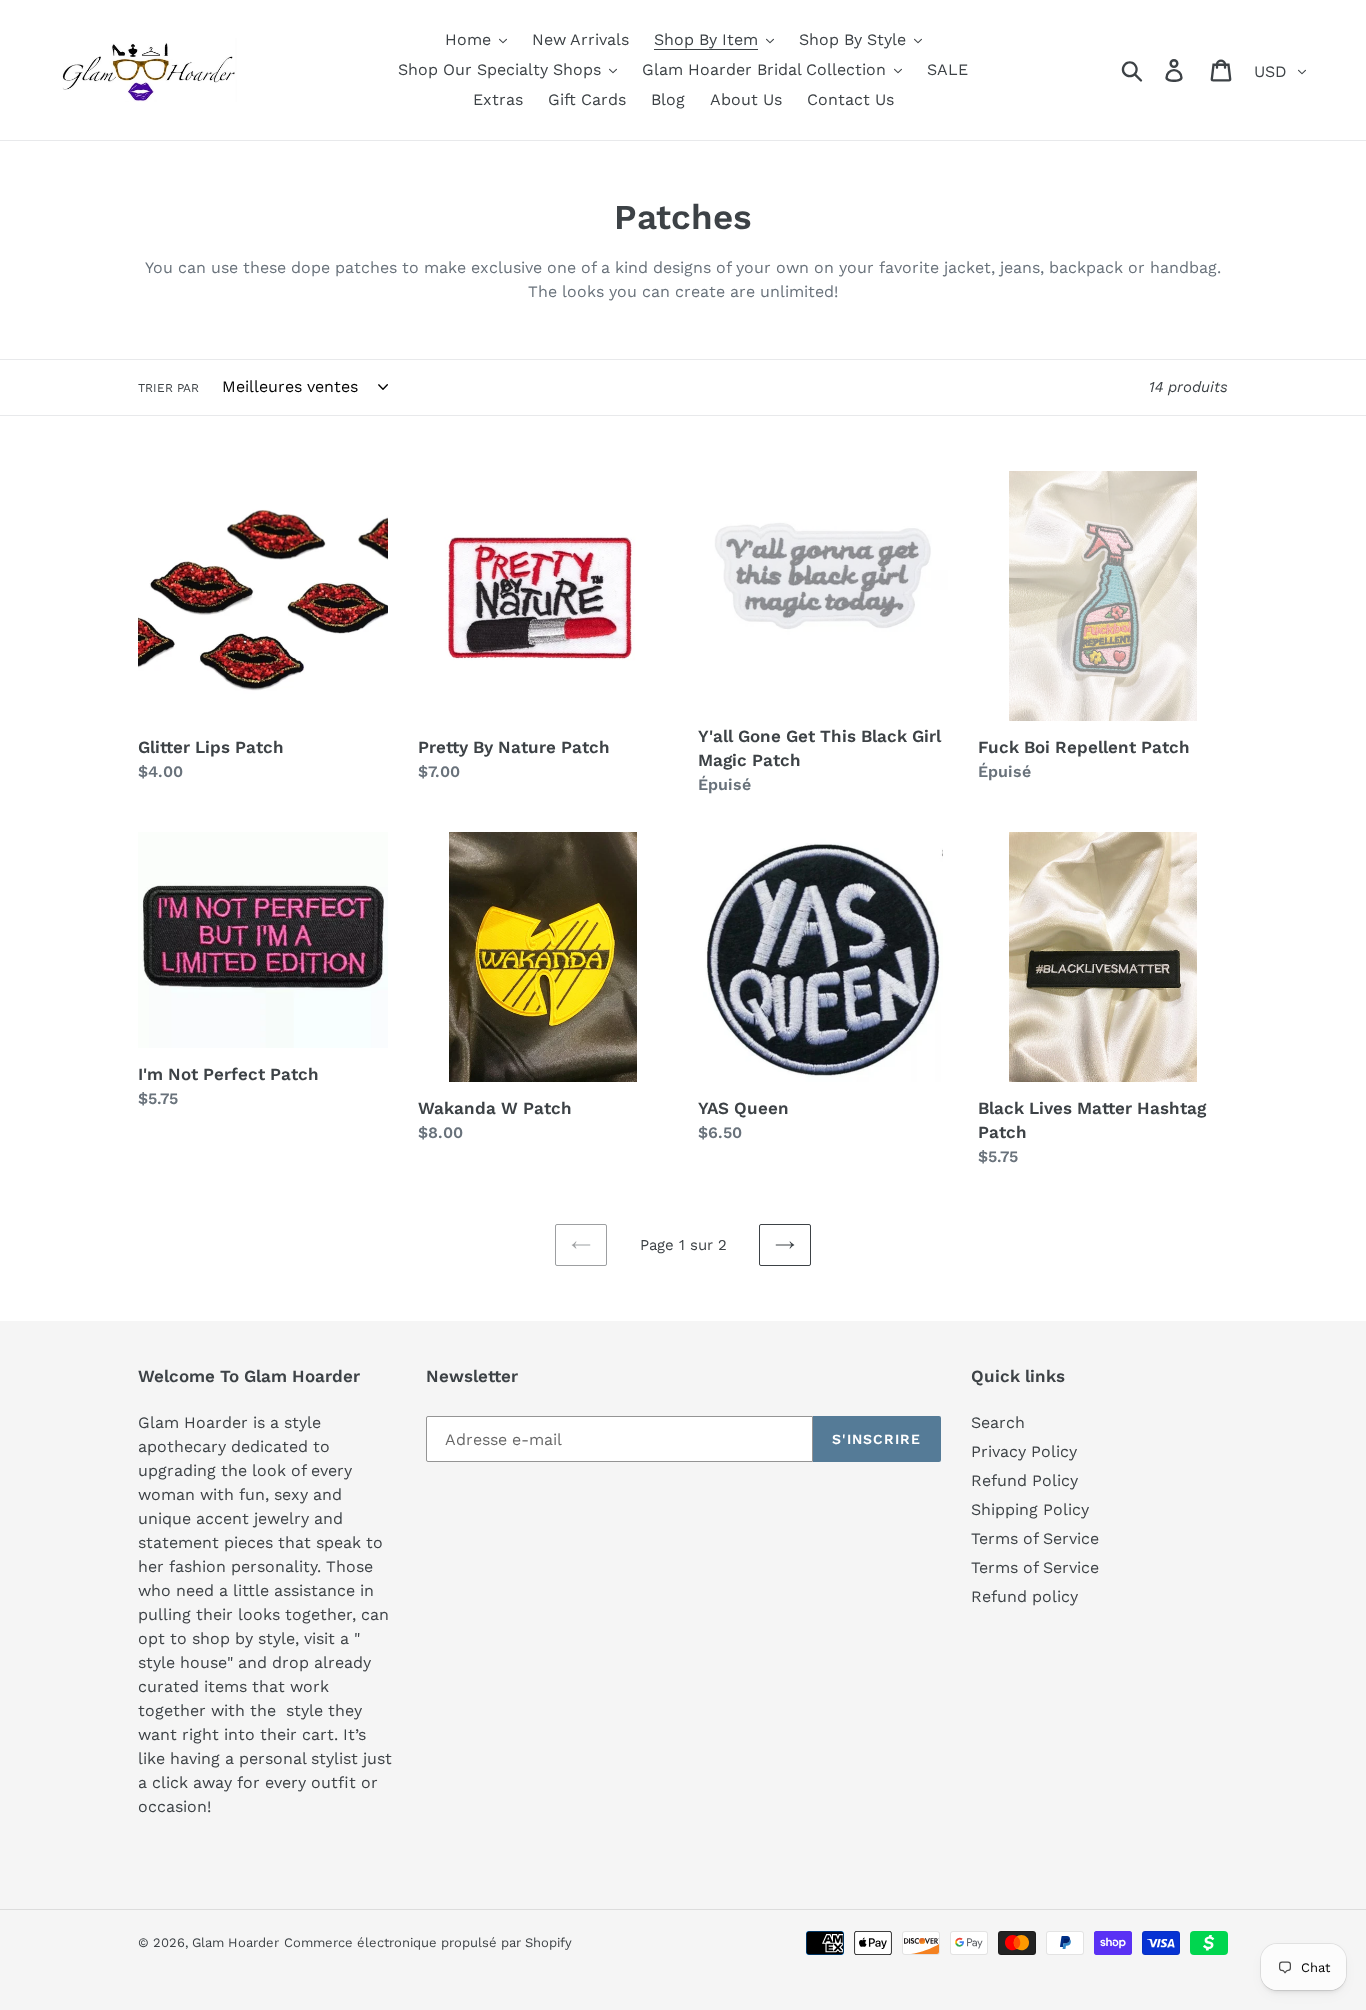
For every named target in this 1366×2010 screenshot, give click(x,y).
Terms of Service (1035, 1538)
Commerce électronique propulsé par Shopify (428, 1942)
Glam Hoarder (235, 1942)
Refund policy (1024, 1596)
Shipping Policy (1030, 1509)
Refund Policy (1024, 1480)
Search (998, 1422)
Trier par (168, 388)
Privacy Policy (1024, 1451)
